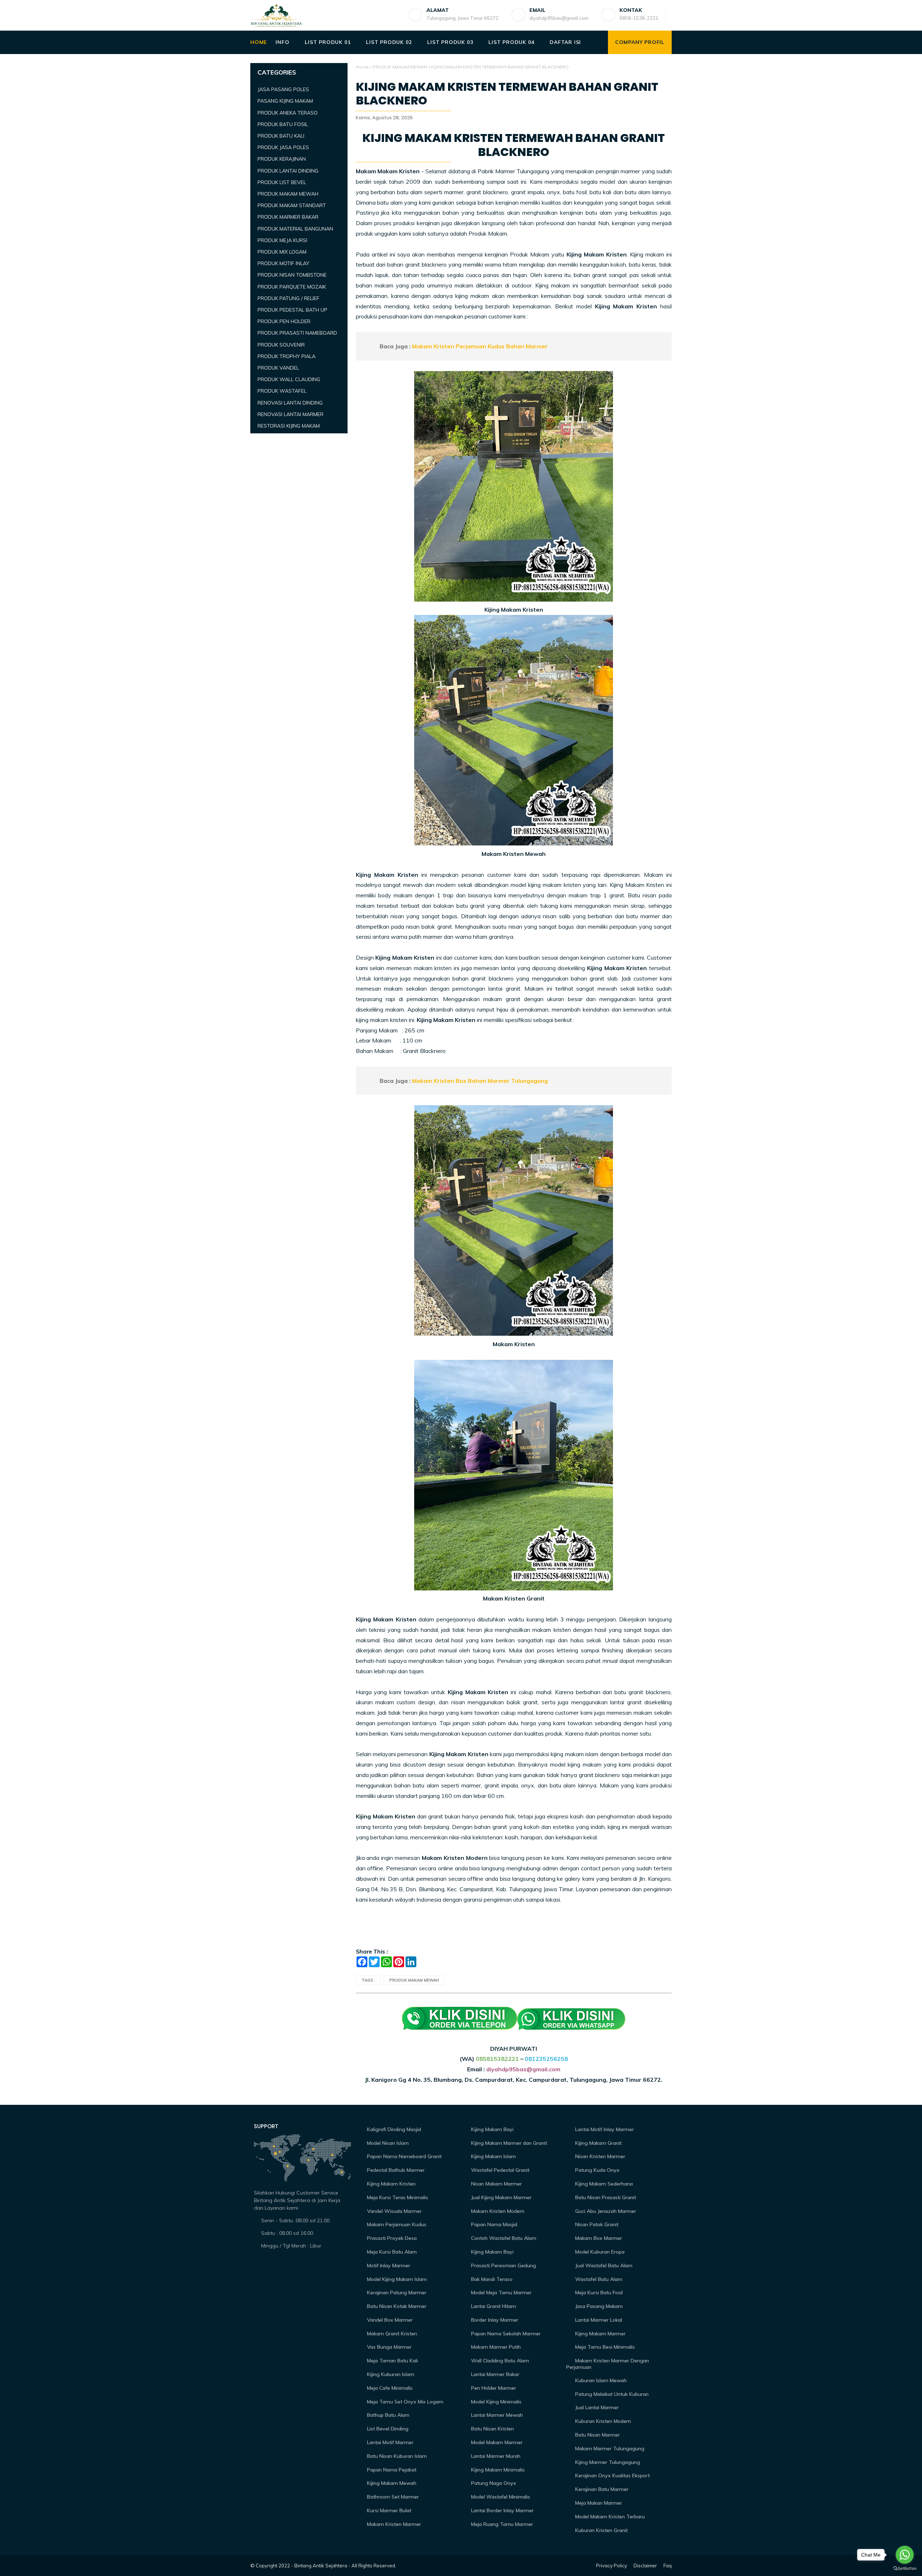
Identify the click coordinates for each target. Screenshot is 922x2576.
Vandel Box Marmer (389, 2320)
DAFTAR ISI (565, 42)
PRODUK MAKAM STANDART (292, 205)
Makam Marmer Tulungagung (609, 2448)
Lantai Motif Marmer (390, 2442)
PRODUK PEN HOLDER (284, 321)
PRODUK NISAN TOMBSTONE (292, 275)
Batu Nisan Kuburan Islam (396, 2456)
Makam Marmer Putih (495, 2347)
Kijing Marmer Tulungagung (607, 2462)
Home (362, 67)
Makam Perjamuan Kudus (396, 2224)
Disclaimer (645, 2566)
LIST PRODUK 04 (511, 42)
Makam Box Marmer (598, 2238)
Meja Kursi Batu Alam (391, 2252)
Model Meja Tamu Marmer (501, 2292)
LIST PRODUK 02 (389, 42)
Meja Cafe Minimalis (389, 2388)
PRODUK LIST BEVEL (282, 182)
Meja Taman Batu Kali (392, 2361)
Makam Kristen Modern (497, 2211)
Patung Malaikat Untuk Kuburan (611, 2394)
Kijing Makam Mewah (391, 2483)
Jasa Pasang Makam (598, 2306)
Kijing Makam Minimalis (497, 2470)
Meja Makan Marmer (598, 2503)
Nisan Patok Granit (596, 2224)
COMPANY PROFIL (640, 42)
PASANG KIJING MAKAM (285, 101)
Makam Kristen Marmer (393, 2524)
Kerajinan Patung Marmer (396, 2292)
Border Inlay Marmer (494, 2320)
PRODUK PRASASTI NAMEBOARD (297, 333)
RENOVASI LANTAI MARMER (290, 414)
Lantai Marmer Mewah (496, 2415)
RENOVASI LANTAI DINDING (290, 403)
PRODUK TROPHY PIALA (287, 356)
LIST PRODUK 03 (450, 42)
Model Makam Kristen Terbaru (609, 2517)
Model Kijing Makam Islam (396, 2279)
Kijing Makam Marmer (600, 2334)
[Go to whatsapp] (905, 2555)
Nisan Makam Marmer (496, 2184)
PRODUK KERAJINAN (282, 159)
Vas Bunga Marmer (389, 2347)
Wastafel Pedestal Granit (500, 2170)
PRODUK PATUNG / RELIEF (288, 298)
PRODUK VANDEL (278, 368)
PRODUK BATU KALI (281, 136)
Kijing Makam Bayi (492, 2129)
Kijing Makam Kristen (391, 2184)
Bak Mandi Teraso (491, 2279)
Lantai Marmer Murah (495, 2456)
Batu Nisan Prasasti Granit (605, 2197)
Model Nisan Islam (387, 2143)
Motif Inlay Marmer (388, 2265)
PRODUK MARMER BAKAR (288, 217)
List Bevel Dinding (387, 2429)
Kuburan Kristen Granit (601, 2530)
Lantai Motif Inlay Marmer (604, 2129)
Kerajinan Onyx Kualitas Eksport (612, 2475)
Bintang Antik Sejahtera (321, 2566)
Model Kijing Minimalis (496, 2402)
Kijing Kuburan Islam (390, 2374)
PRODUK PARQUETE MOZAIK (292, 287)
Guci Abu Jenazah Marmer (605, 2211)
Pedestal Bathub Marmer (395, 2170)
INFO (282, 42)
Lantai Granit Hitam (493, 2306)
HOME (259, 42)
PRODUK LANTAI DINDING (288, 171)
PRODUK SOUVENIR (281, 345)
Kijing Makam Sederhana (603, 2184)
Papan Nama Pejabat (391, 2470)
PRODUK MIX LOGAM (282, 252)
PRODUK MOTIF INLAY (283, 263)
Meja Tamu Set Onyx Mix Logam (404, 2402)
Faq (668, 2566)
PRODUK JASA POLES (283, 147)
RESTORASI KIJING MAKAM (289, 426)
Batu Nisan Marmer (597, 2435)
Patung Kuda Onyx (597, 2170)
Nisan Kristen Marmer (599, 2156)
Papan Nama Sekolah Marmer (505, 2334)
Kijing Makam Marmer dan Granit (508, 2143)
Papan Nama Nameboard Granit (404, 2156)
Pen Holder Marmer (493, 2388)
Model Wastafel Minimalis (500, 2497)
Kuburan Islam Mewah (600, 2380)
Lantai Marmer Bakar (494, 2374)
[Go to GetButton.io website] (905, 2569)
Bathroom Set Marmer (392, 2497)
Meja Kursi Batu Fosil (598, 2292)
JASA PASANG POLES (283, 89)
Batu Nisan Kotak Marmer (396, 2306)
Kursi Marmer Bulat (388, 2510)
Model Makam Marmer (496, 2442)
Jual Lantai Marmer (596, 2407)
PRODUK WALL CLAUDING (289, 379)
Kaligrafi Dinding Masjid (393, 2129)
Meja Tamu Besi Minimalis (604, 2347)
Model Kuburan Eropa (599, 2252)
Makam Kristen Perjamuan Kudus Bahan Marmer (480, 346)
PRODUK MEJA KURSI (282, 240)
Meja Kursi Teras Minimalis (397, 2197)
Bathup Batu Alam (388, 2415)
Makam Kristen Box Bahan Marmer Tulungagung (480, 1081)
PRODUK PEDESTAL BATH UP (292, 310)
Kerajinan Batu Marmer (601, 2489)
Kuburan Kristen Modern (602, 2421)
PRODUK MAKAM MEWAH (400, 67)
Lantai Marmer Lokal (598, 2320)
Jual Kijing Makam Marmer (501, 2197)
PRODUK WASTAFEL (282, 391)
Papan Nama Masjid (493, 2224)
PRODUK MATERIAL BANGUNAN (295, 229)
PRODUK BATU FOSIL (283, 124)
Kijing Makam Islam (493, 2156)
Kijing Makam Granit (598, 2143)
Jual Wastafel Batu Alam (603, 2265)
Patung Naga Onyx (493, 2483)
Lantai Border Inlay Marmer (502, 2510)
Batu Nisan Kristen (492, 2429)
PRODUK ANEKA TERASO (288, 113)
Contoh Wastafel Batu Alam (503, 2238)
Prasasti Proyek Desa (391, 2238)
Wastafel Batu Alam (598, 2279)
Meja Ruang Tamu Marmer (501, 2524)
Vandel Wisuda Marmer (394, 2211)
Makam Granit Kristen (391, 2334)
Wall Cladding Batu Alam (499, 2361)
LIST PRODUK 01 (328, 42)
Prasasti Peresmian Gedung (503, 2265)
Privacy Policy (612, 2566)
